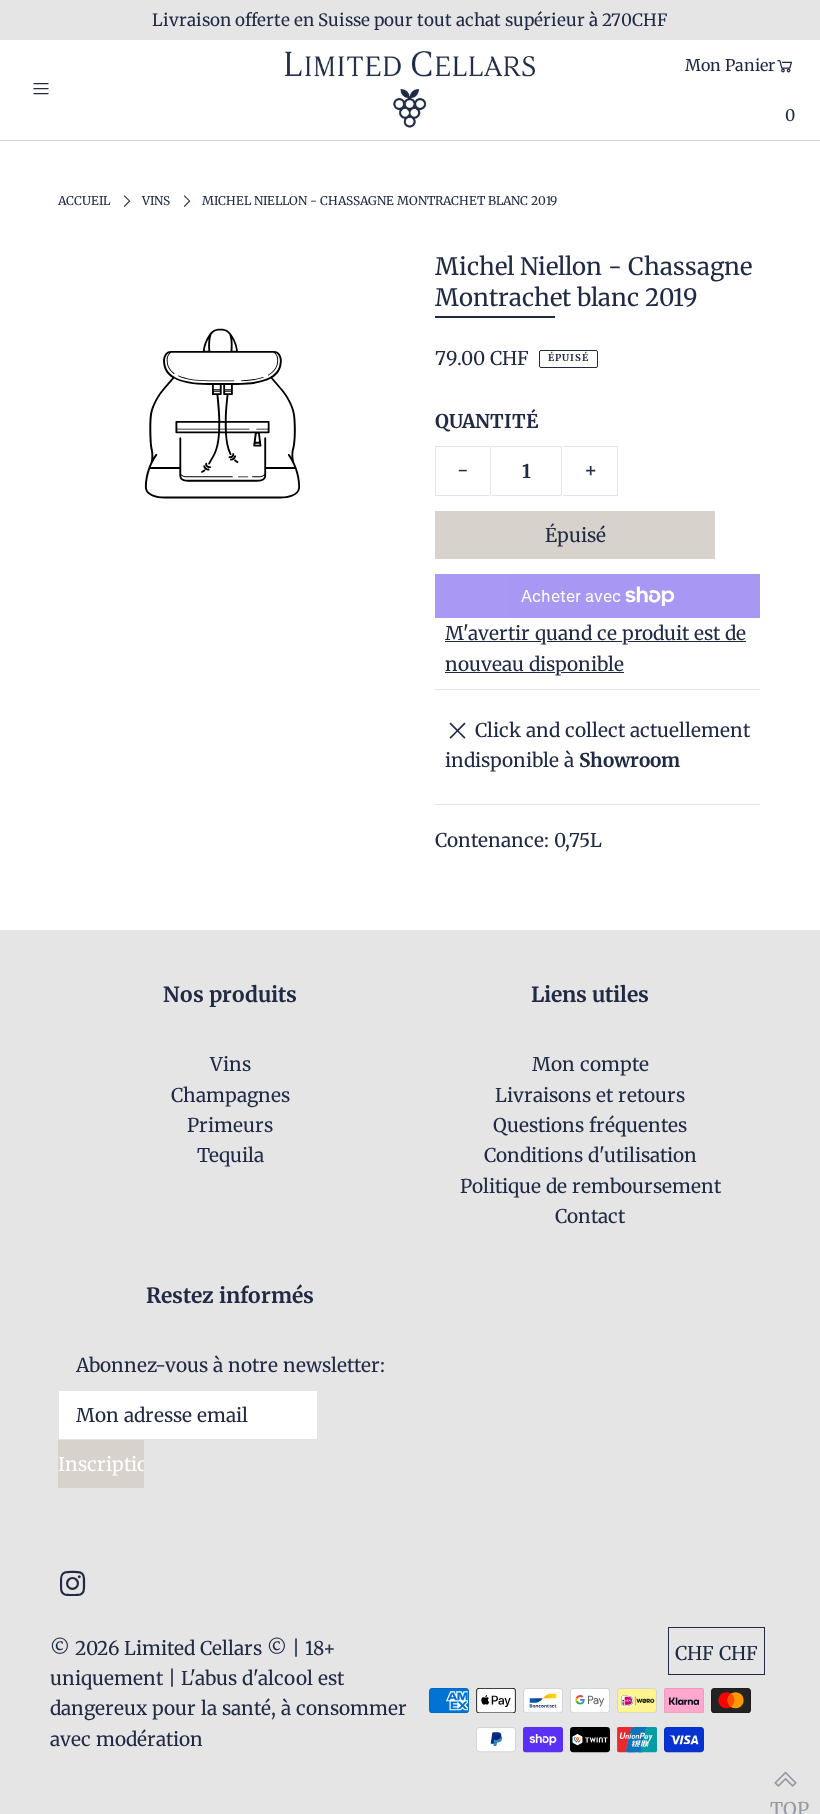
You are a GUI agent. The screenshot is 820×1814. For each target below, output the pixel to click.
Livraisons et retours (590, 1095)
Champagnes (230, 1095)
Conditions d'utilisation (590, 1155)
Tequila (230, 1155)
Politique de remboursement (590, 1186)
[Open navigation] (82, 89)
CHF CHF (716, 1653)
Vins (156, 200)
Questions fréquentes (590, 1125)
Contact (590, 1216)
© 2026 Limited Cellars (156, 1648)
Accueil (84, 200)
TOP (785, 1779)
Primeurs (230, 1125)
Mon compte (590, 1064)
